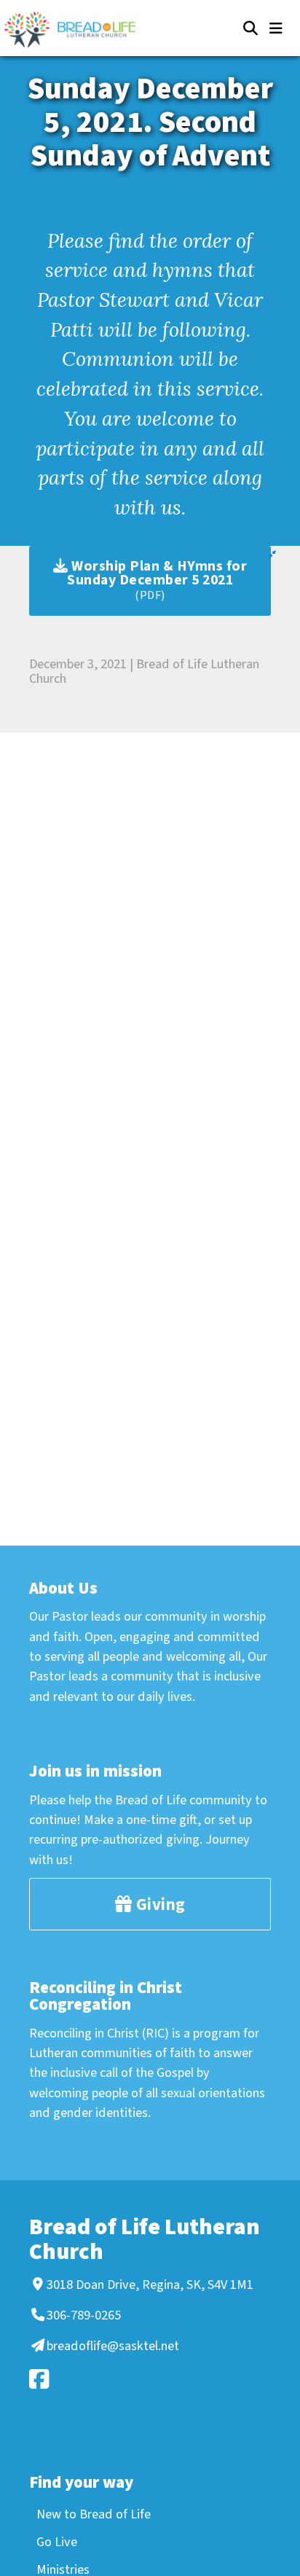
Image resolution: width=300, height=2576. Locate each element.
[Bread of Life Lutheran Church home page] (77, 30)
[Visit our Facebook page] (148, 2379)
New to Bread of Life (94, 2514)
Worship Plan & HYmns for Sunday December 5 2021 (157, 580)
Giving (159, 1904)
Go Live (57, 2542)
